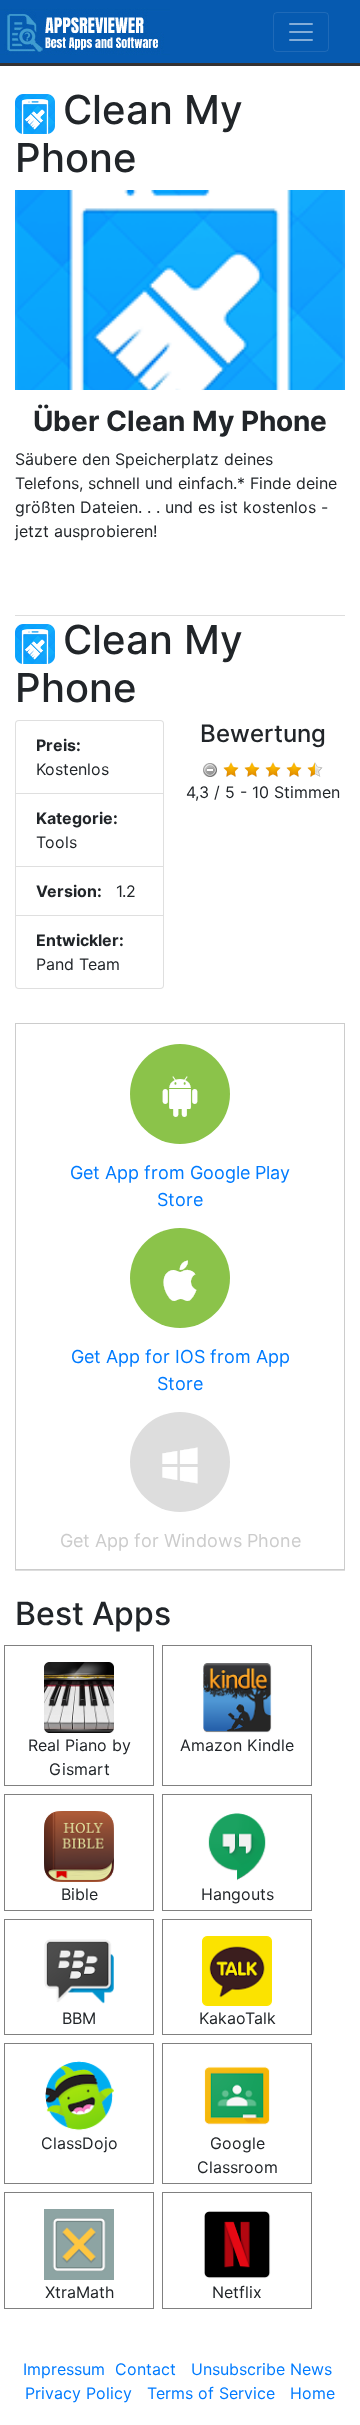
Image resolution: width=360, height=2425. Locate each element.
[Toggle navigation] (301, 32)
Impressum (64, 2369)
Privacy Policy (78, 2393)
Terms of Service (211, 2393)
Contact (145, 2369)
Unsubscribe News (261, 2369)
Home (312, 2393)
